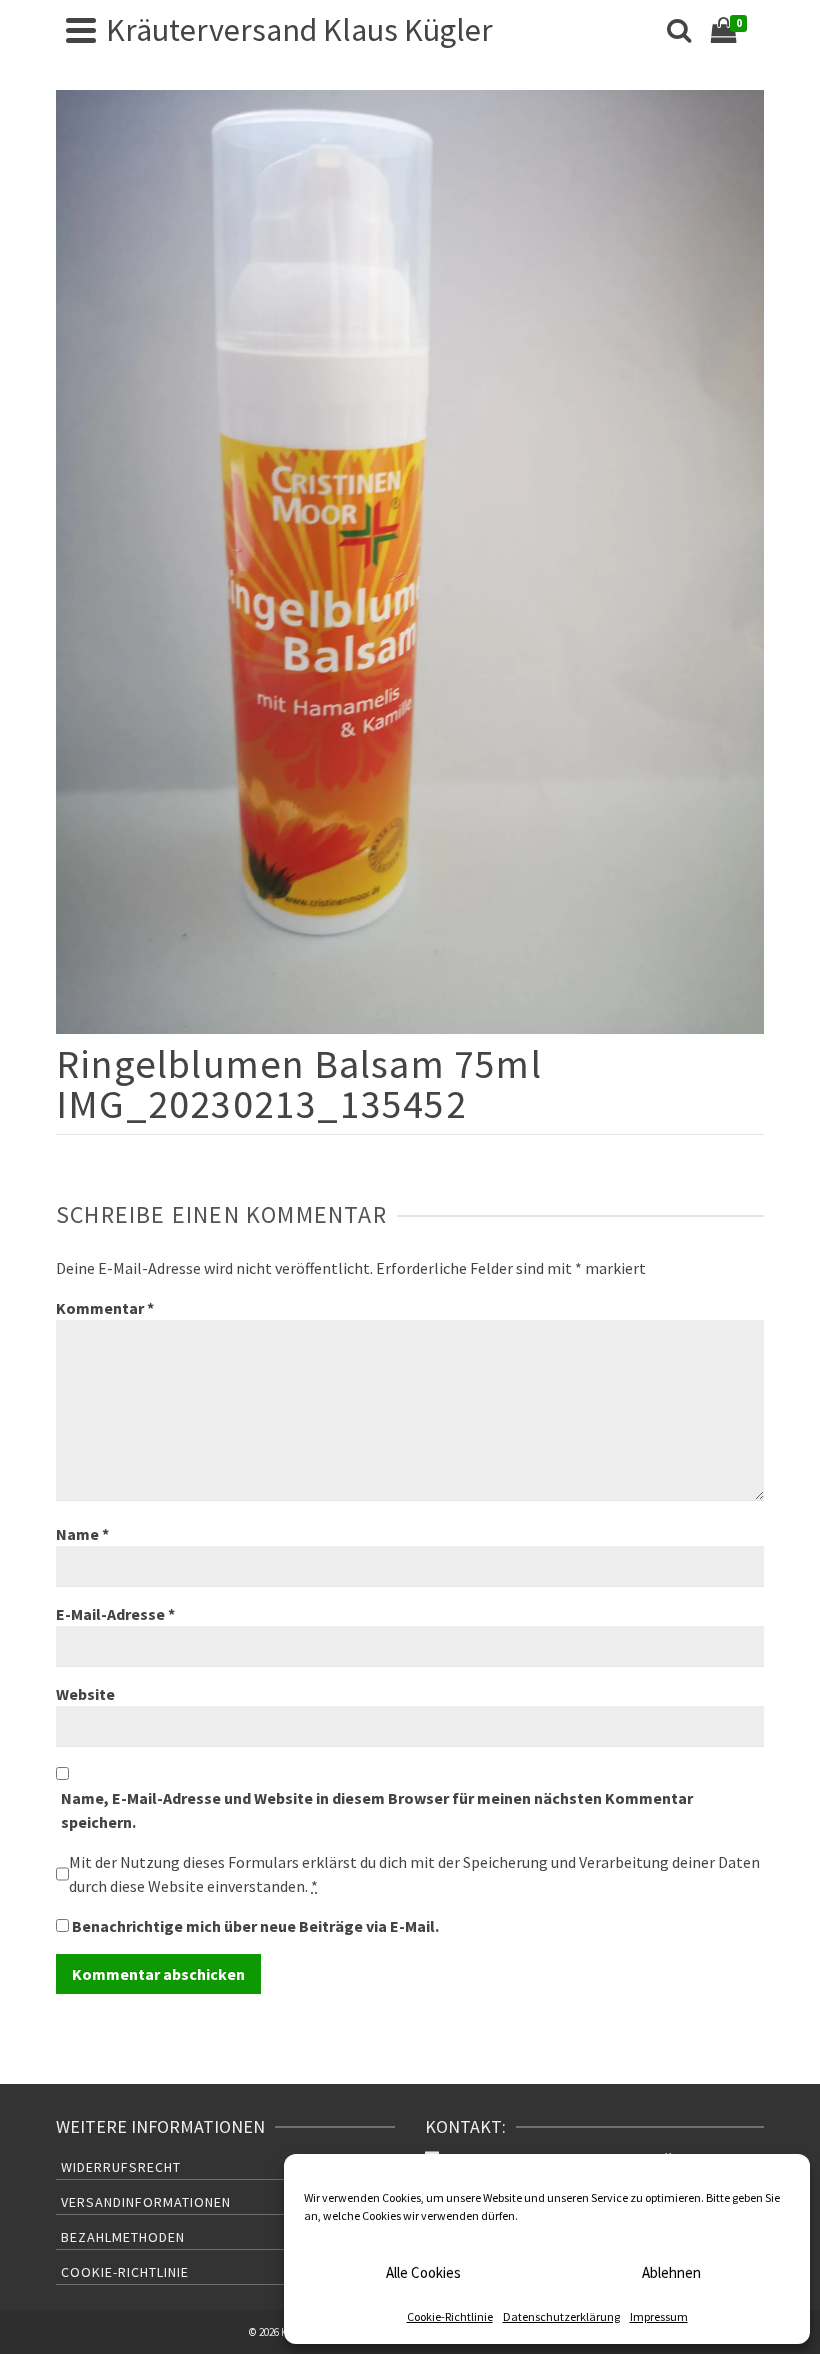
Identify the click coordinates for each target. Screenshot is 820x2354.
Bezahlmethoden (123, 2237)
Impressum (659, 2316)
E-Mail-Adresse (115, 1614)
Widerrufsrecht (121, 2167)
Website (85, 1694)
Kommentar (105, 1308)
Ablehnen (671, 2272)
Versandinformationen (146, 2202)
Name (82, 1534)
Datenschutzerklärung (561, 2316)
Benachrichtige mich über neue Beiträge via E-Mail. (255, 1926)
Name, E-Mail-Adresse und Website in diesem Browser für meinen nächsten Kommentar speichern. (377, 1810)
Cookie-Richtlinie (450, 2316)
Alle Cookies (423, 2272)
